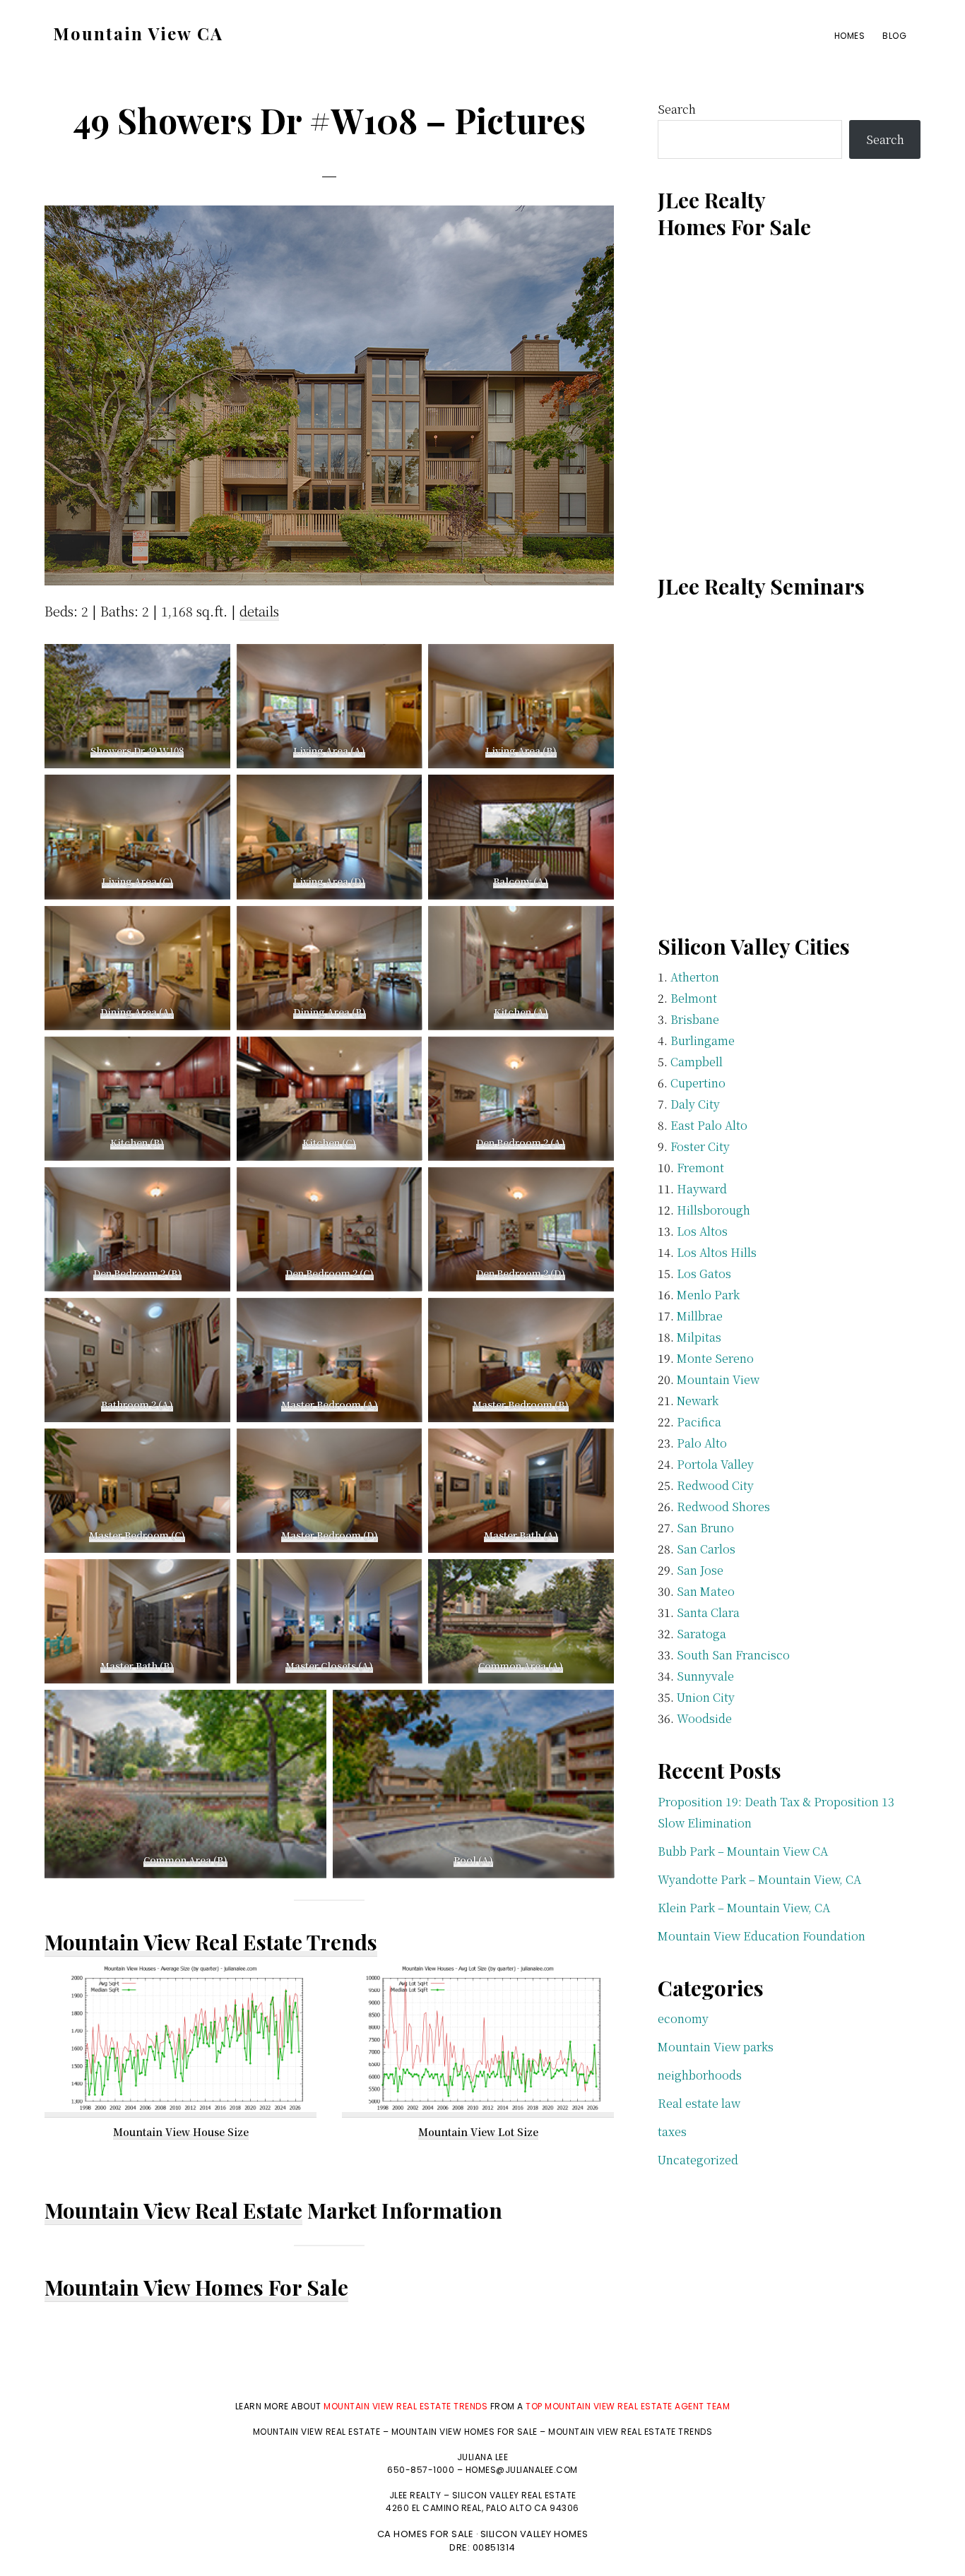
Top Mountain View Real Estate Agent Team (628, 2406)
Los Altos (702, 1231)
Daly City (695, 1104)
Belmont (694, 998)
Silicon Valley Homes (534, 2534)
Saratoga (701, 1634)
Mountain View (718, 1379)
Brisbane (695, 1019)
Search (677, 109)
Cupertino (698, 1083)
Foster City (700, 1146)
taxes (672, 2131)
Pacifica (699, 1422)
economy (683, 2019)
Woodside (704, 1718)
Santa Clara (708, 1612)
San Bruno (705, 1528)
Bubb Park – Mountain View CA (743, 1851)
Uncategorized (698, 2160)
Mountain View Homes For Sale (196, 2287)
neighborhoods (700, 2075)
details (259, 611)
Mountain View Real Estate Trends (211, 1942)
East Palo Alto (709, 1125)
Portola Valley (715, 1464)
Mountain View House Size (181, 2132)
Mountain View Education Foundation (762, 1936)
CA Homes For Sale (426, 2534)
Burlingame (703, 1040)
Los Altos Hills (717, 1252)
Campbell (697, 1062)
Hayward (702, 1189)
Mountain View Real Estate (173, 2210)
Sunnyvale (705, 1676)
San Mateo (706, 1591)
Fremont (700, 1168)
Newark (698, 1401)
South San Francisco (733, 1655)
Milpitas (699, 1337)
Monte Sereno (715, 1358)
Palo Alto (702, 1443)
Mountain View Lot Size (478, 2132)
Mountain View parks (716, 2047)
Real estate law (699, 2103)
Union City (706, 1697)
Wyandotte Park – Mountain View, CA (759, 1879)
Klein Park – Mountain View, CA (744, 1908)
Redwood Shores (723, 1507)
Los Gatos (704, 1274)
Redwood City (715, 1485)
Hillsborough (714, 1210)
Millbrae (700, 1316)
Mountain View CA (138, 33)
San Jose (700, 1570)
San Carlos (706, 1549)
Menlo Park (708, 1295)
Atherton (695, 977)
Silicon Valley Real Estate (514, 2495)
